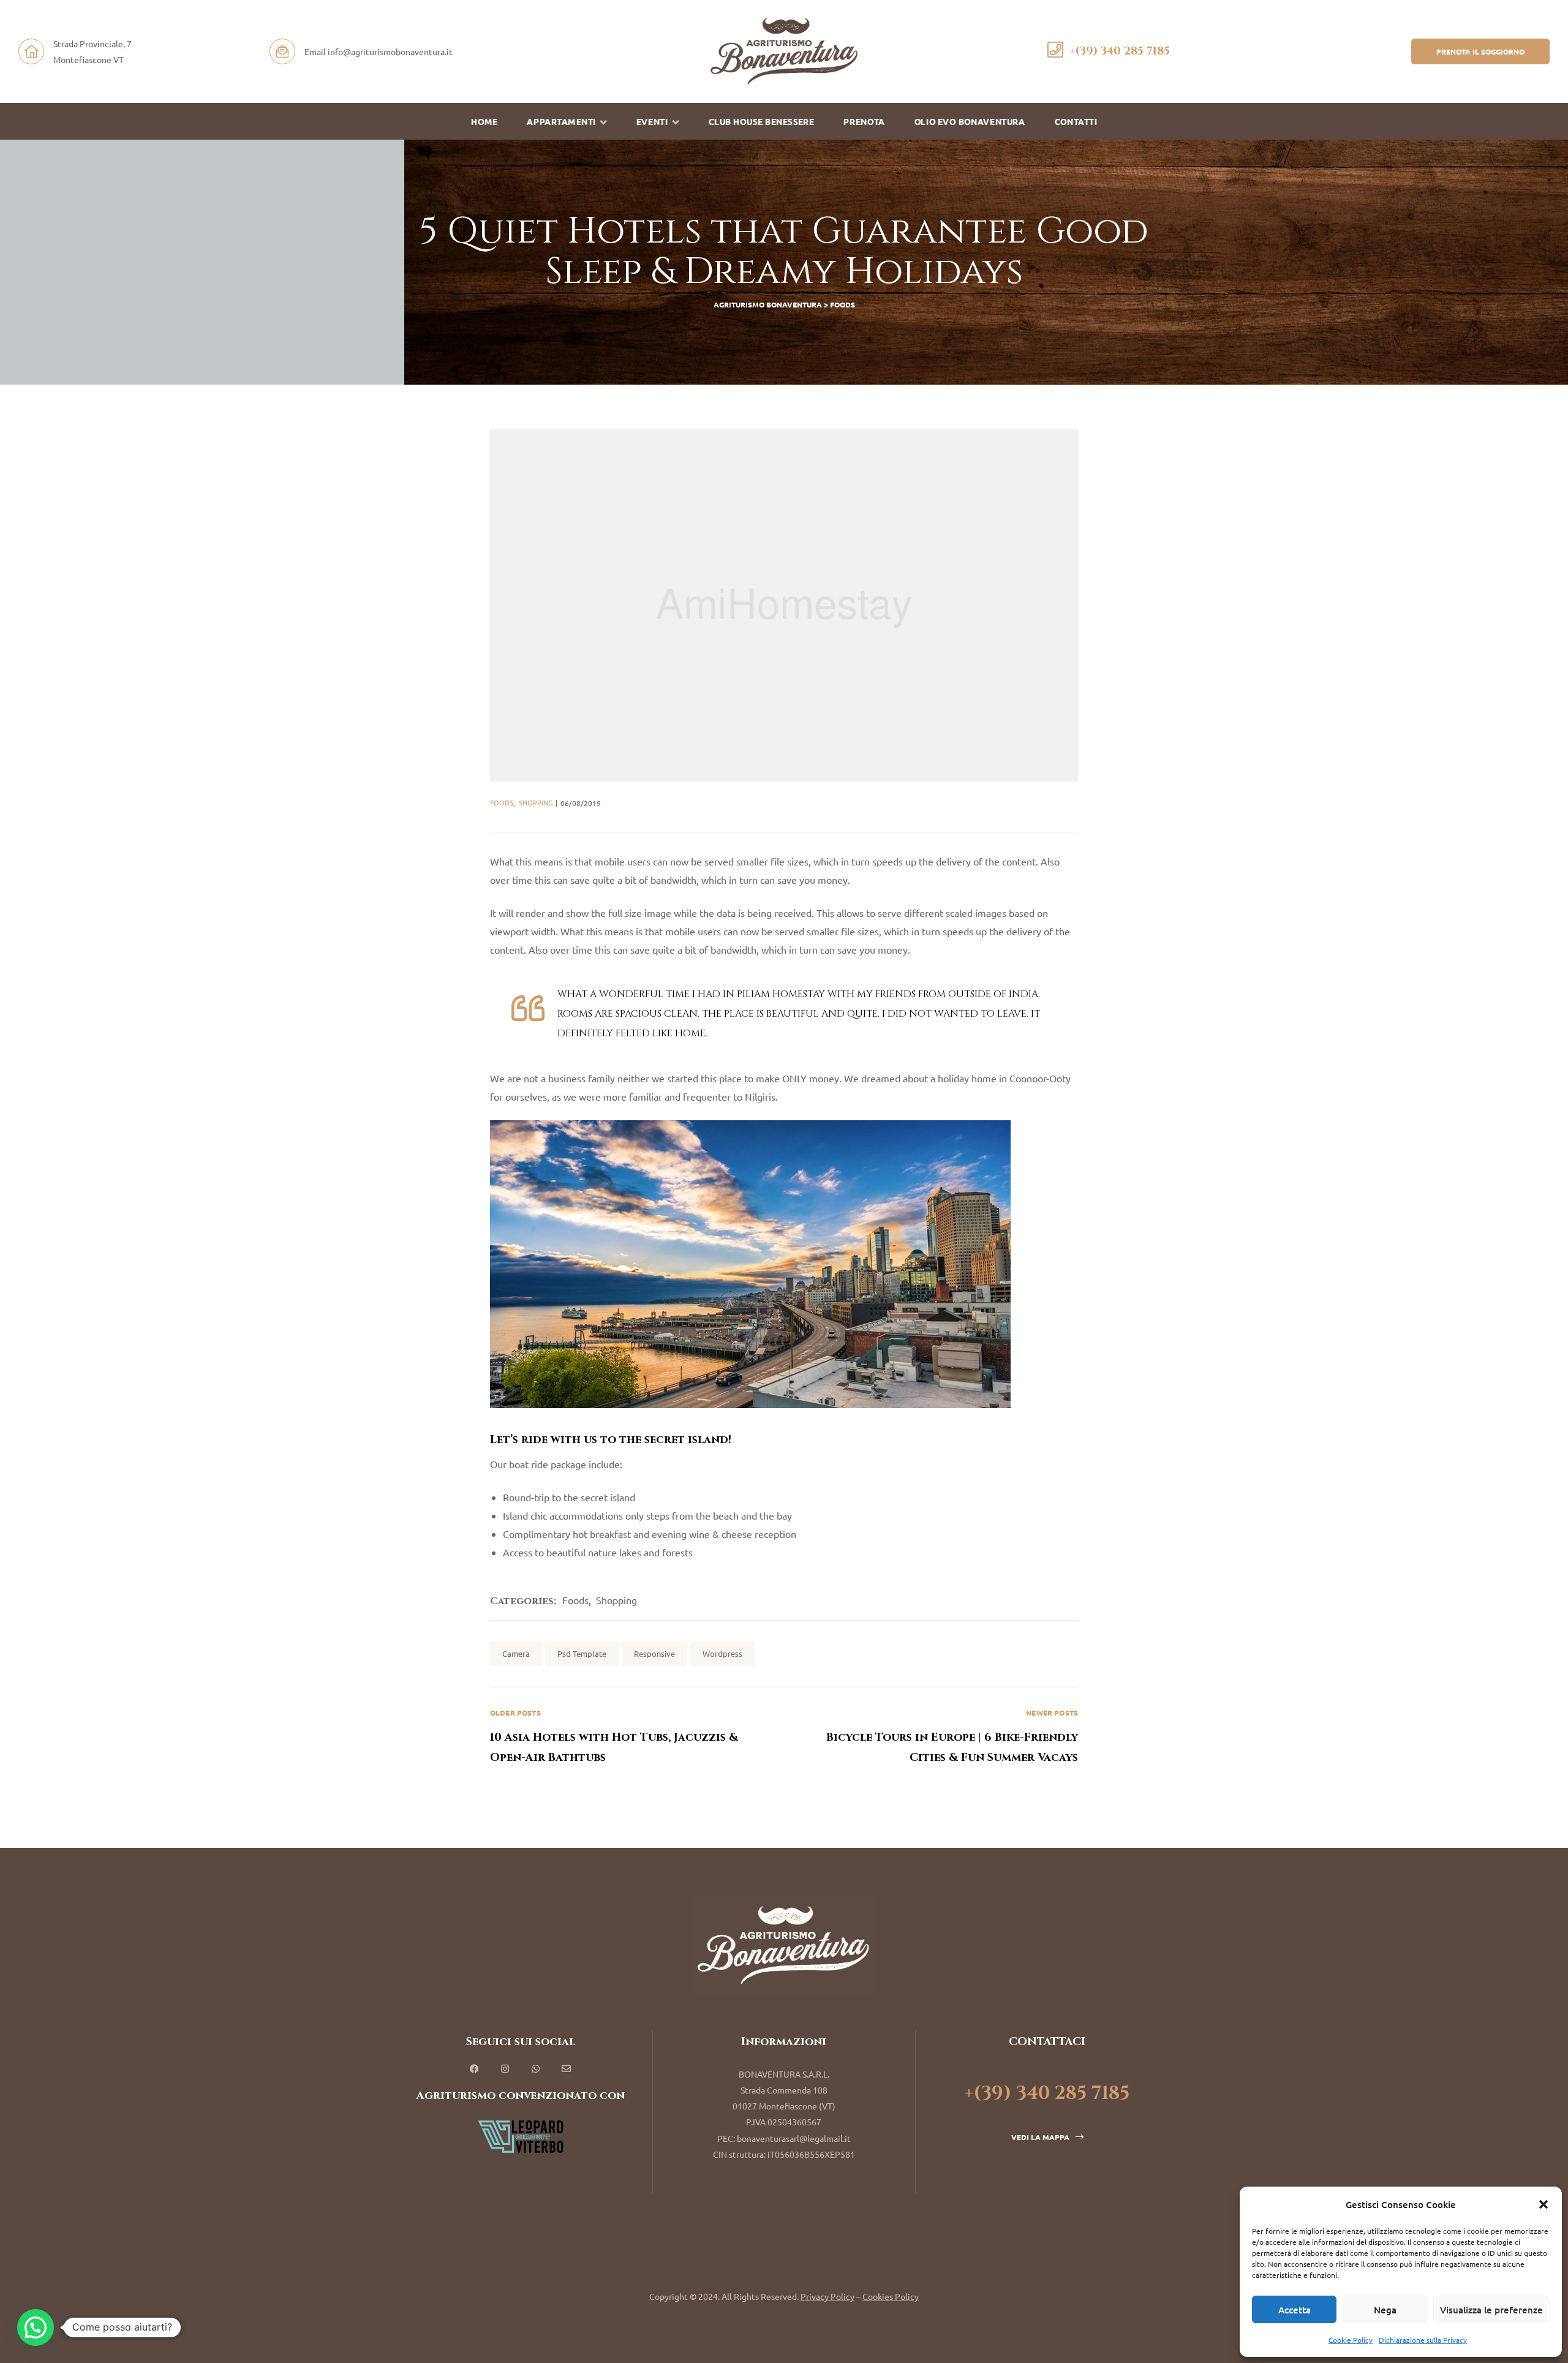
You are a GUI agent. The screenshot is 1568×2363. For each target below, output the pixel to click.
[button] (1543, 2204)
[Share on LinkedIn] (1029, 1653)
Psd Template (582, 1653)
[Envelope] (567, 2069)
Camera (516, 1653)
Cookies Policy (891, 2296)
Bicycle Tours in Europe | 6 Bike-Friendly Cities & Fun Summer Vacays (931, 1736)
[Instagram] (505, 2069)
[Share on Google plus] (1049, 1653)
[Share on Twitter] (1009, 1653)
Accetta (1295, 2310)
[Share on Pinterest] (1069, 1653)
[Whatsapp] (536, 2069)
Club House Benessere (761, 122)
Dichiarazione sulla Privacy (1423, 2340)
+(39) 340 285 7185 (1120, 51)
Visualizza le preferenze (1491, 2310)
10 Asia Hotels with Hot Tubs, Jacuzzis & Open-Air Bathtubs (637, 1736)
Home (484, 122)
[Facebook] (475, 2069)
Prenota (864, 122)
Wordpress (722, 1653)
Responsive (654, 1653)
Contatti (1076, 122)
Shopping (536, 802)
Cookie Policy (1351, 2340)
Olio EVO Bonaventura (969, 122)
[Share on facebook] (989, 1653)
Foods (502, 802)
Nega (1385, 2310)
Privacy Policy (827, 2296)
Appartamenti (561, 122)
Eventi (652, 122)
